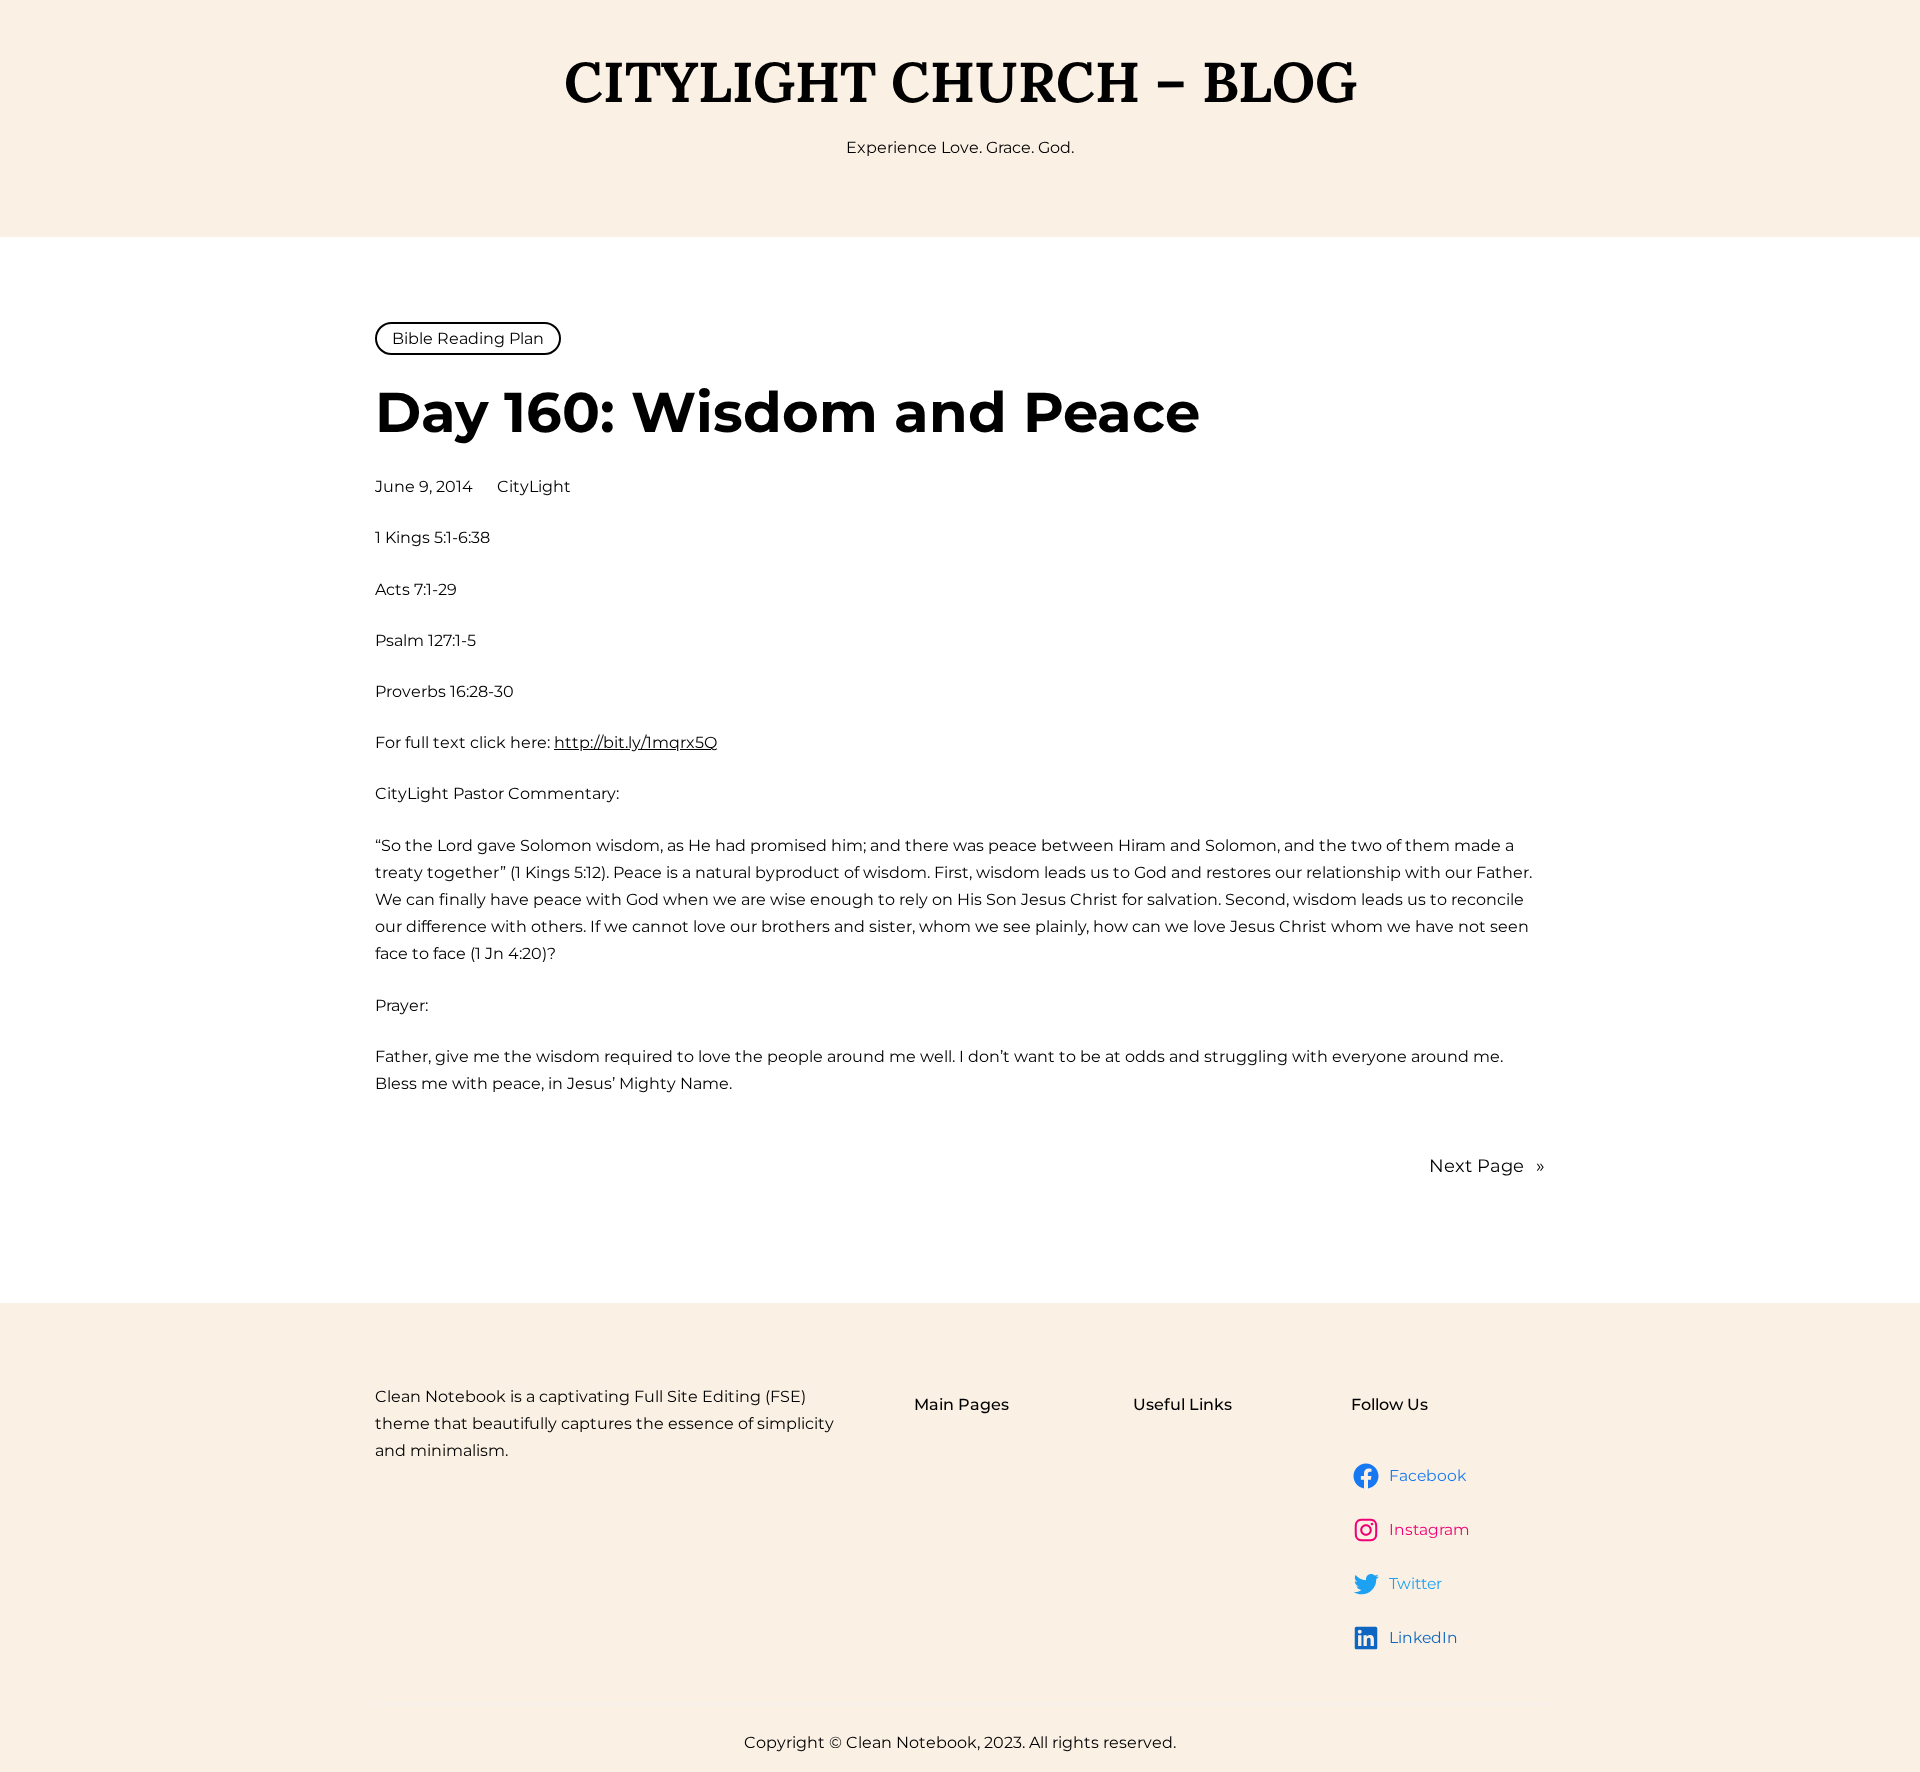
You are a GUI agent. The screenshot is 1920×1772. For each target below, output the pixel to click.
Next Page (1487, 1166)
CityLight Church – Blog (960, 81)
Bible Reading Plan (468, 338)
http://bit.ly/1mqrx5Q (635, 742)
